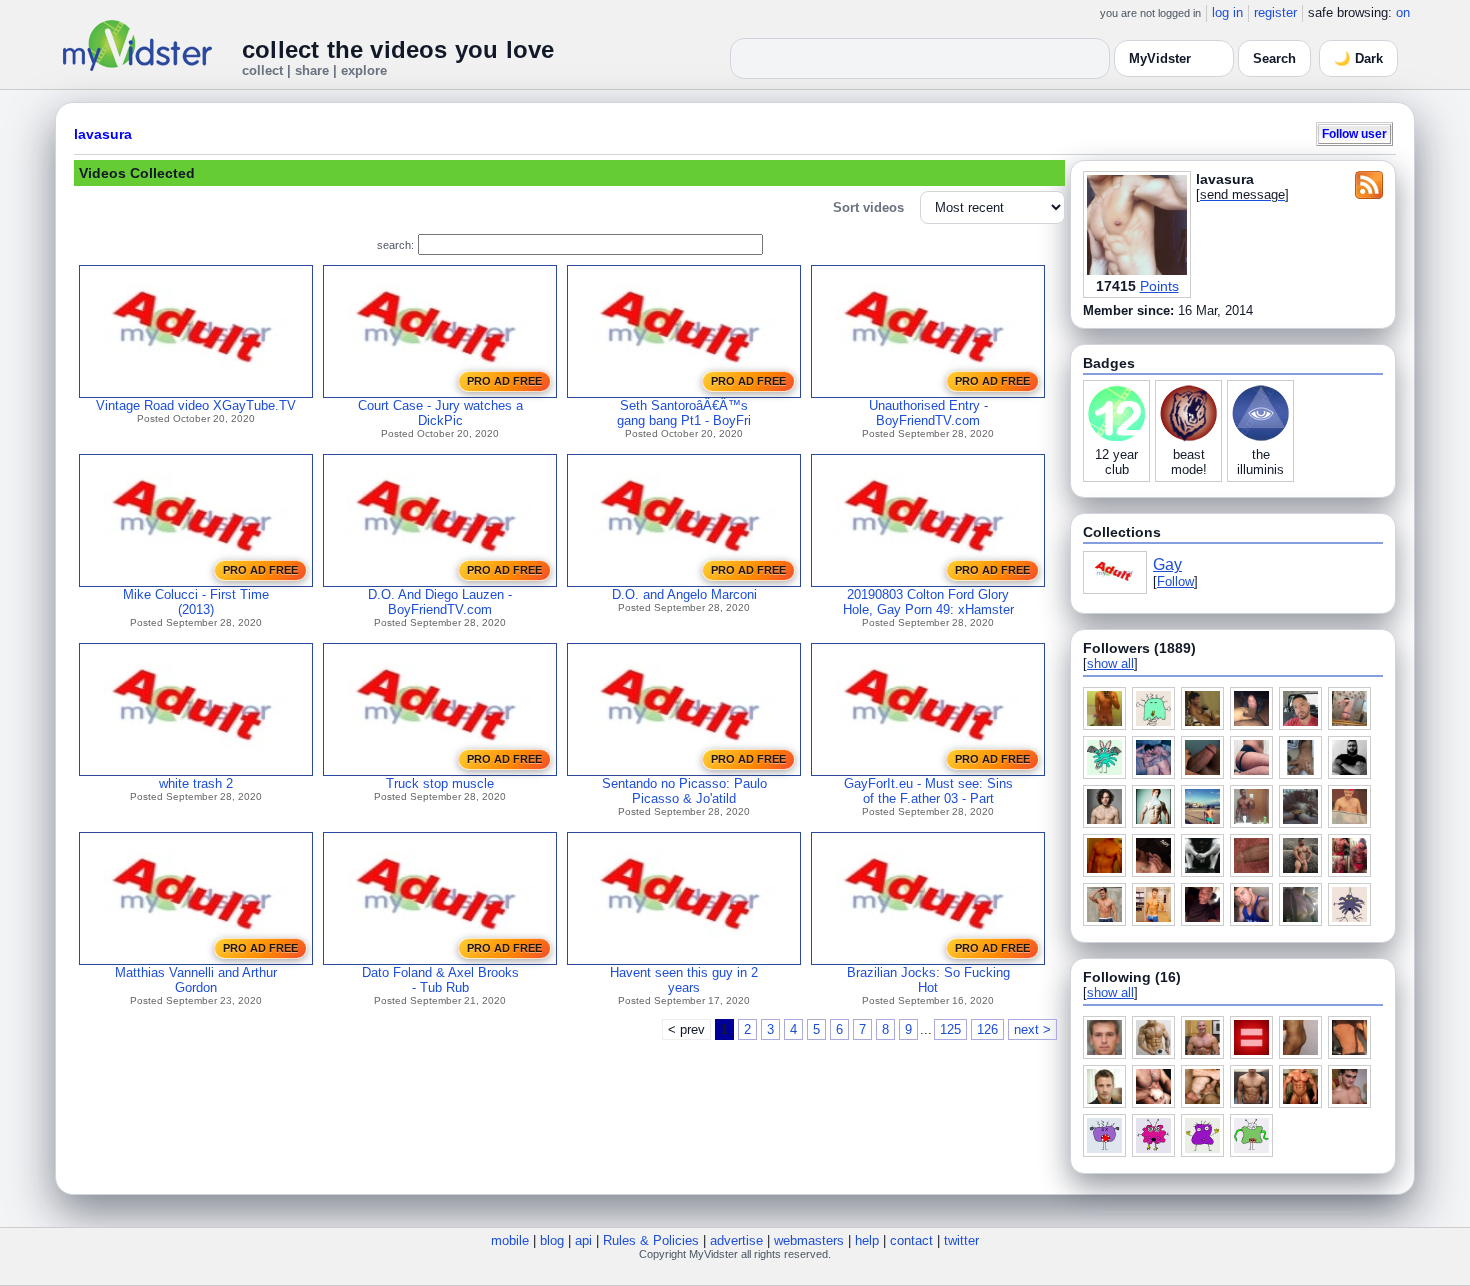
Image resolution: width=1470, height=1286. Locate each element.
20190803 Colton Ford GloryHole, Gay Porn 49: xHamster (928, 602)
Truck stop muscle (440, 783)
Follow (1175, 581)
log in (1227, 12)
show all (1110, 663)
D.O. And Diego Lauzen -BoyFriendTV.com (440, 602)
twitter (961, 1240)
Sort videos (868, 207)
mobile (510, 1240)
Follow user (1354, 133)
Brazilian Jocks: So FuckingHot (928, 980)
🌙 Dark (1358, 58)
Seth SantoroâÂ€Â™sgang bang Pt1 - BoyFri (684, 413)
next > (1032, 1029)
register (1275, 12)
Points (1159, 286)
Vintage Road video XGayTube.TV (196, 405)
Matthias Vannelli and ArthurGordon (196, 980)
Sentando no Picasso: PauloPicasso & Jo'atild (684, 791)
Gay (1167, 564)
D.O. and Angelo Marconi (684, 594)
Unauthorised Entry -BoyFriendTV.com (928, 413)
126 (987, 1029)
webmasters (809, 1240)
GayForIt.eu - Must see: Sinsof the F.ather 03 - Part (928, 791)
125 (950, 1029)
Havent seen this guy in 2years (684, 980)
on (1403, 12)
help (867, 1240)
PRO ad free (504, 381)
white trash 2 (196, 783)
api (583, 1240)
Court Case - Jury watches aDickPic (440, 413)
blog (552, 1240)
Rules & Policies (651, 1240)
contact (911, 1240)
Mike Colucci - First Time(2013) (196, 602)
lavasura (103, 134)
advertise (736, 1240)
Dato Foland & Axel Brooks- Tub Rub (440, 980)
